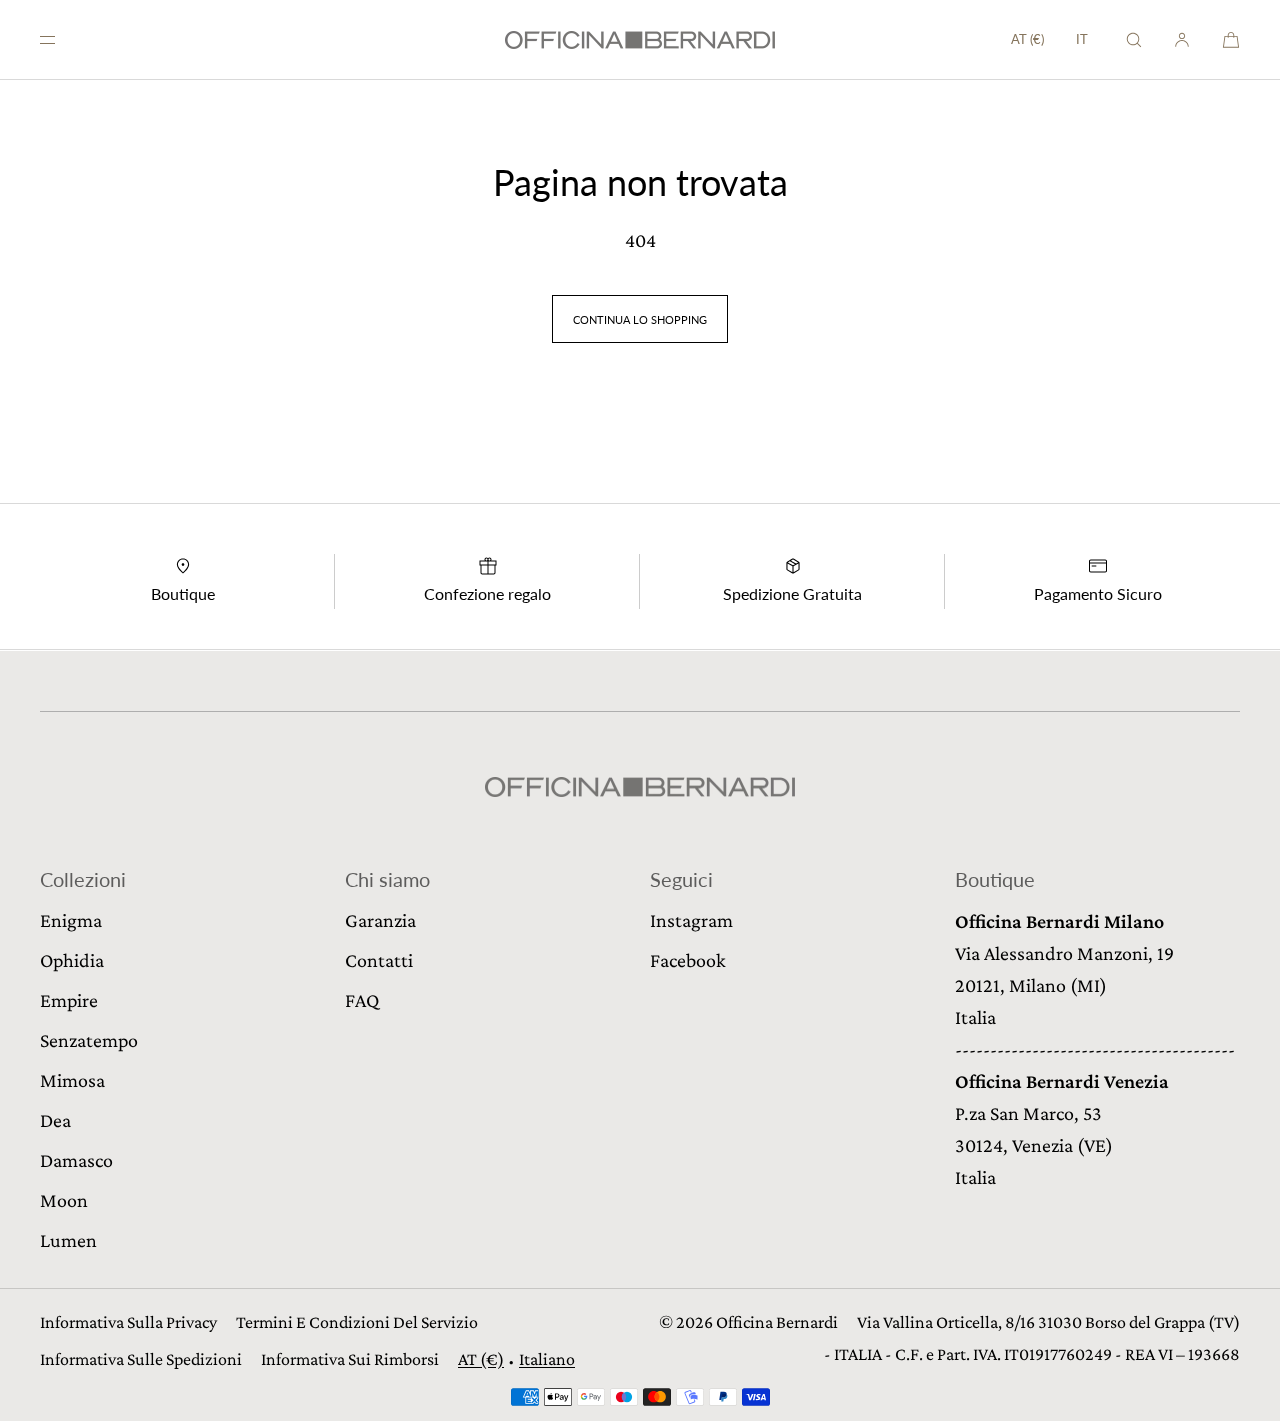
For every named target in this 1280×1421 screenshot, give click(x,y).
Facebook (688, 960)
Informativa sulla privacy (128, 1322)
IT (1082, 39)
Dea (55, 1120)
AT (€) (1027, 39)
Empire (69, 1000)
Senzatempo (89, 1040)
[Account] (1182, 39)
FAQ (362, 1000)
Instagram (691, 920)
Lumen (68, 1240)
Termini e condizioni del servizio (357, 1322)
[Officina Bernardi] (640, 40)
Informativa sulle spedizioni (141, 1359)
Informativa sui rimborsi (350, 1359)
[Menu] (64, 39)
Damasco (76, 1160)
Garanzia (380, 920)
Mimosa (72, 1080)
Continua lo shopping (640, 319)
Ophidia (72, 960)
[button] (1134, 39)
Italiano (547, 1359)
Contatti (379, 960)
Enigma (71, 920)
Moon (64, 1200)
